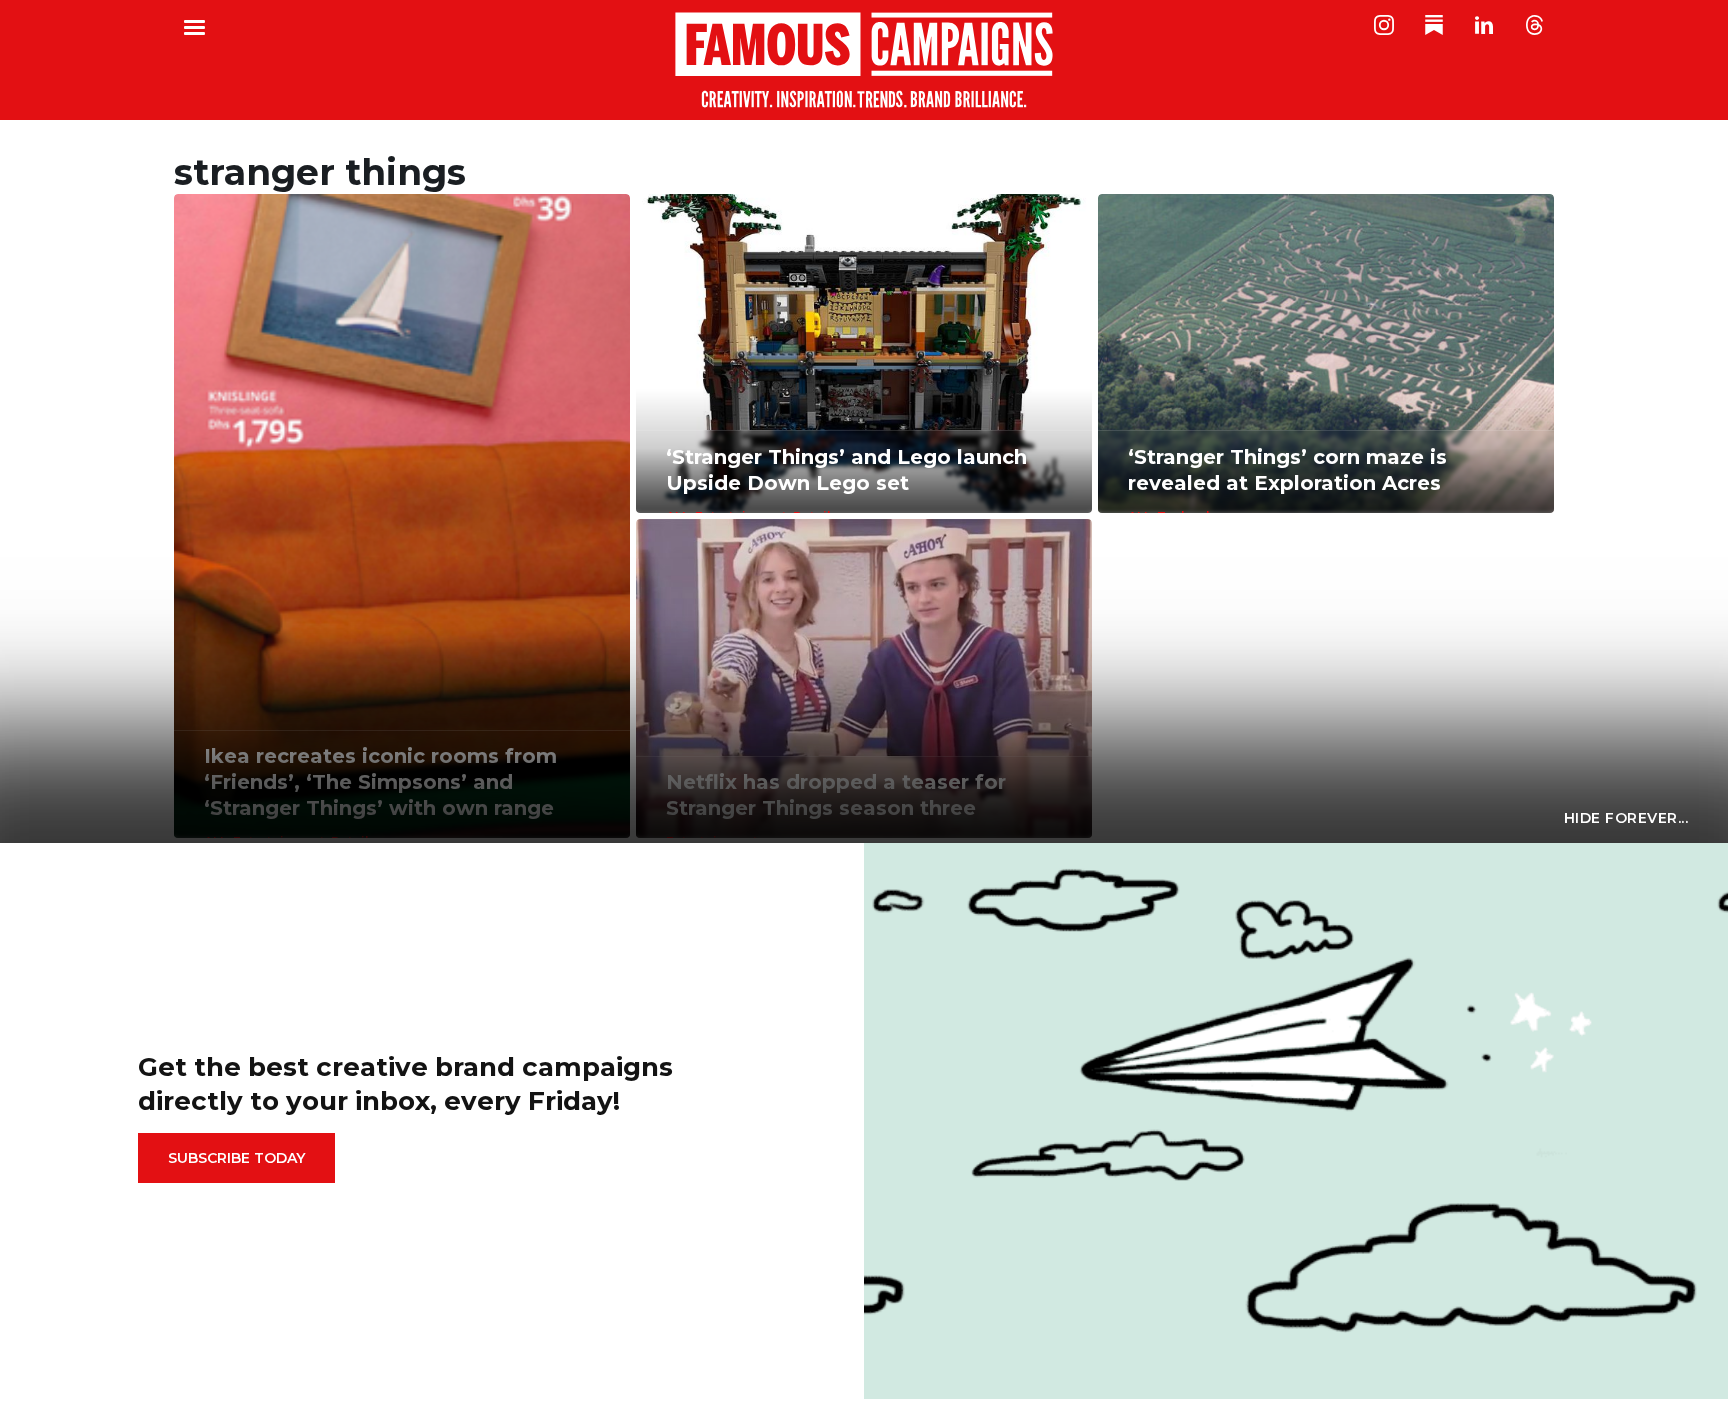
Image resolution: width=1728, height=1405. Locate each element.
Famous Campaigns (864, 60)
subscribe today (236, 1158)
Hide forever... (1626, 818)
